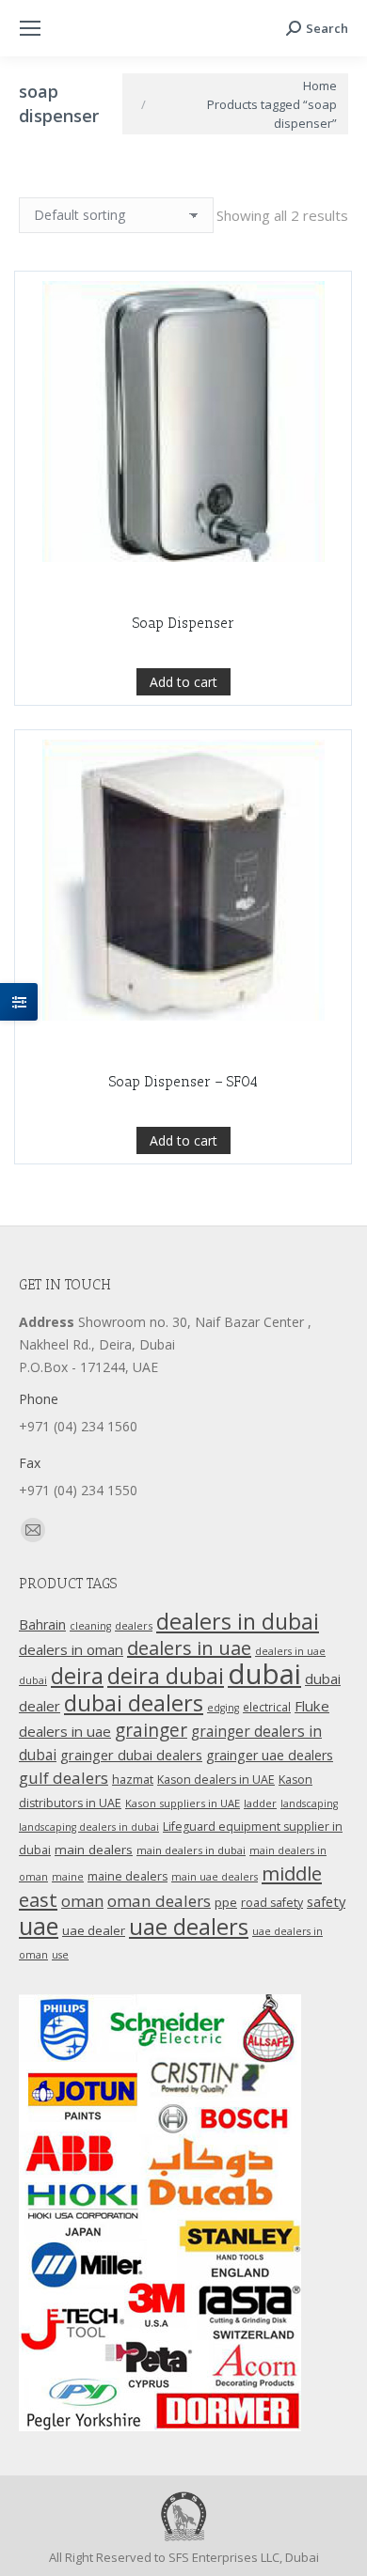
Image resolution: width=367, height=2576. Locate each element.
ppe (226, 1902)
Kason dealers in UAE (216, 1780)
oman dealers (159, 1901)
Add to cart (183, 682)
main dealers (94, 1850)
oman (82, 1901)
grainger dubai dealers (131, 1755)
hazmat (133, 1780)
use (60, 1955)
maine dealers (128, 1876)
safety (326, 1901)
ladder (260, 1803)
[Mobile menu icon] (30, 28)
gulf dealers (64, 1778)
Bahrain (42, 1624)
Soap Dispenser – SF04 (183, 1082)
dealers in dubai (238, 1621)
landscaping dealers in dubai (89, 1827)
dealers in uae (189, 1648)
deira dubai (166, 1676)
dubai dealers (134, 1703)
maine (68, 1877)
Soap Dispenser (183, 623)
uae (39, 1926)
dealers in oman (71, 1649)
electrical (267, 1707)
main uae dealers (215, 1877)
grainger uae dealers (270, 1755)
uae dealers (189, 1927)
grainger (151, 1730)
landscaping (309, 1803)
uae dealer (94, 1930)
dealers (134, 1625)
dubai (264, 1674)
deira (77, 1676)
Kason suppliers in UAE (183, 1803)
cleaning (90, 1626)
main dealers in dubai (191, 1850)
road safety (272, 1903)
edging (223, 1708)
